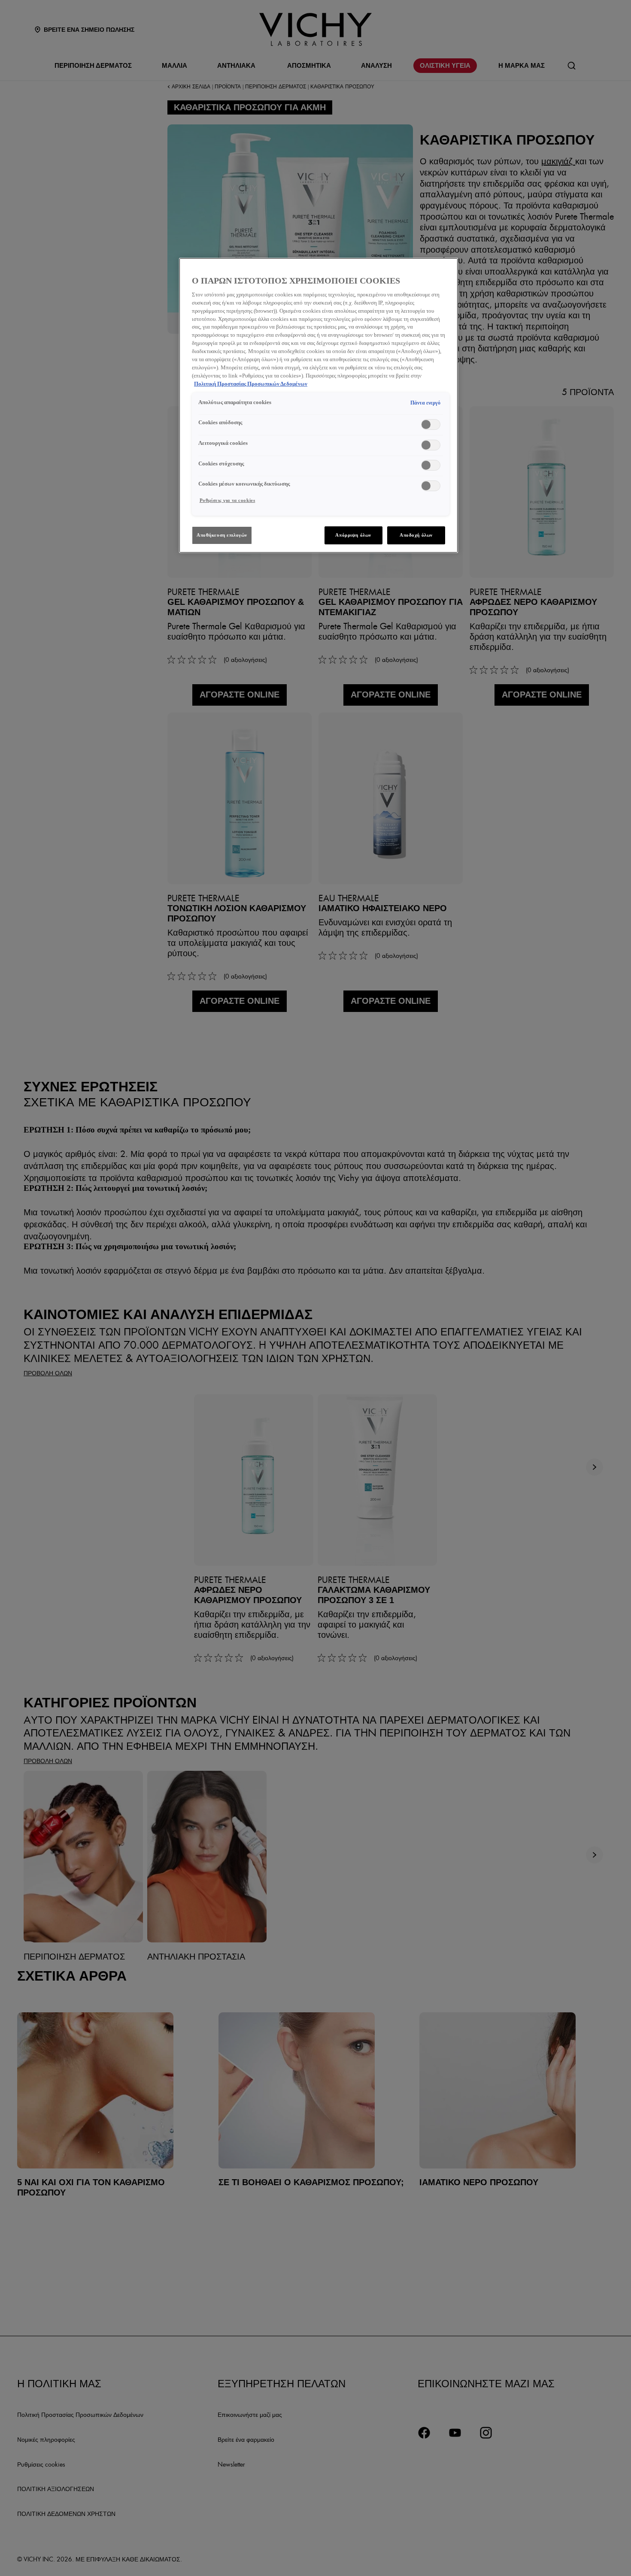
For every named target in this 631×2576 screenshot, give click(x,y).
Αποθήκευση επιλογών (222, 535)
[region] (319, 405)
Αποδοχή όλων (416, 535)
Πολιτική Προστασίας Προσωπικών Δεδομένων (251, 384)
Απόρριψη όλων (353, 535)
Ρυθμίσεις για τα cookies (228, 500)
